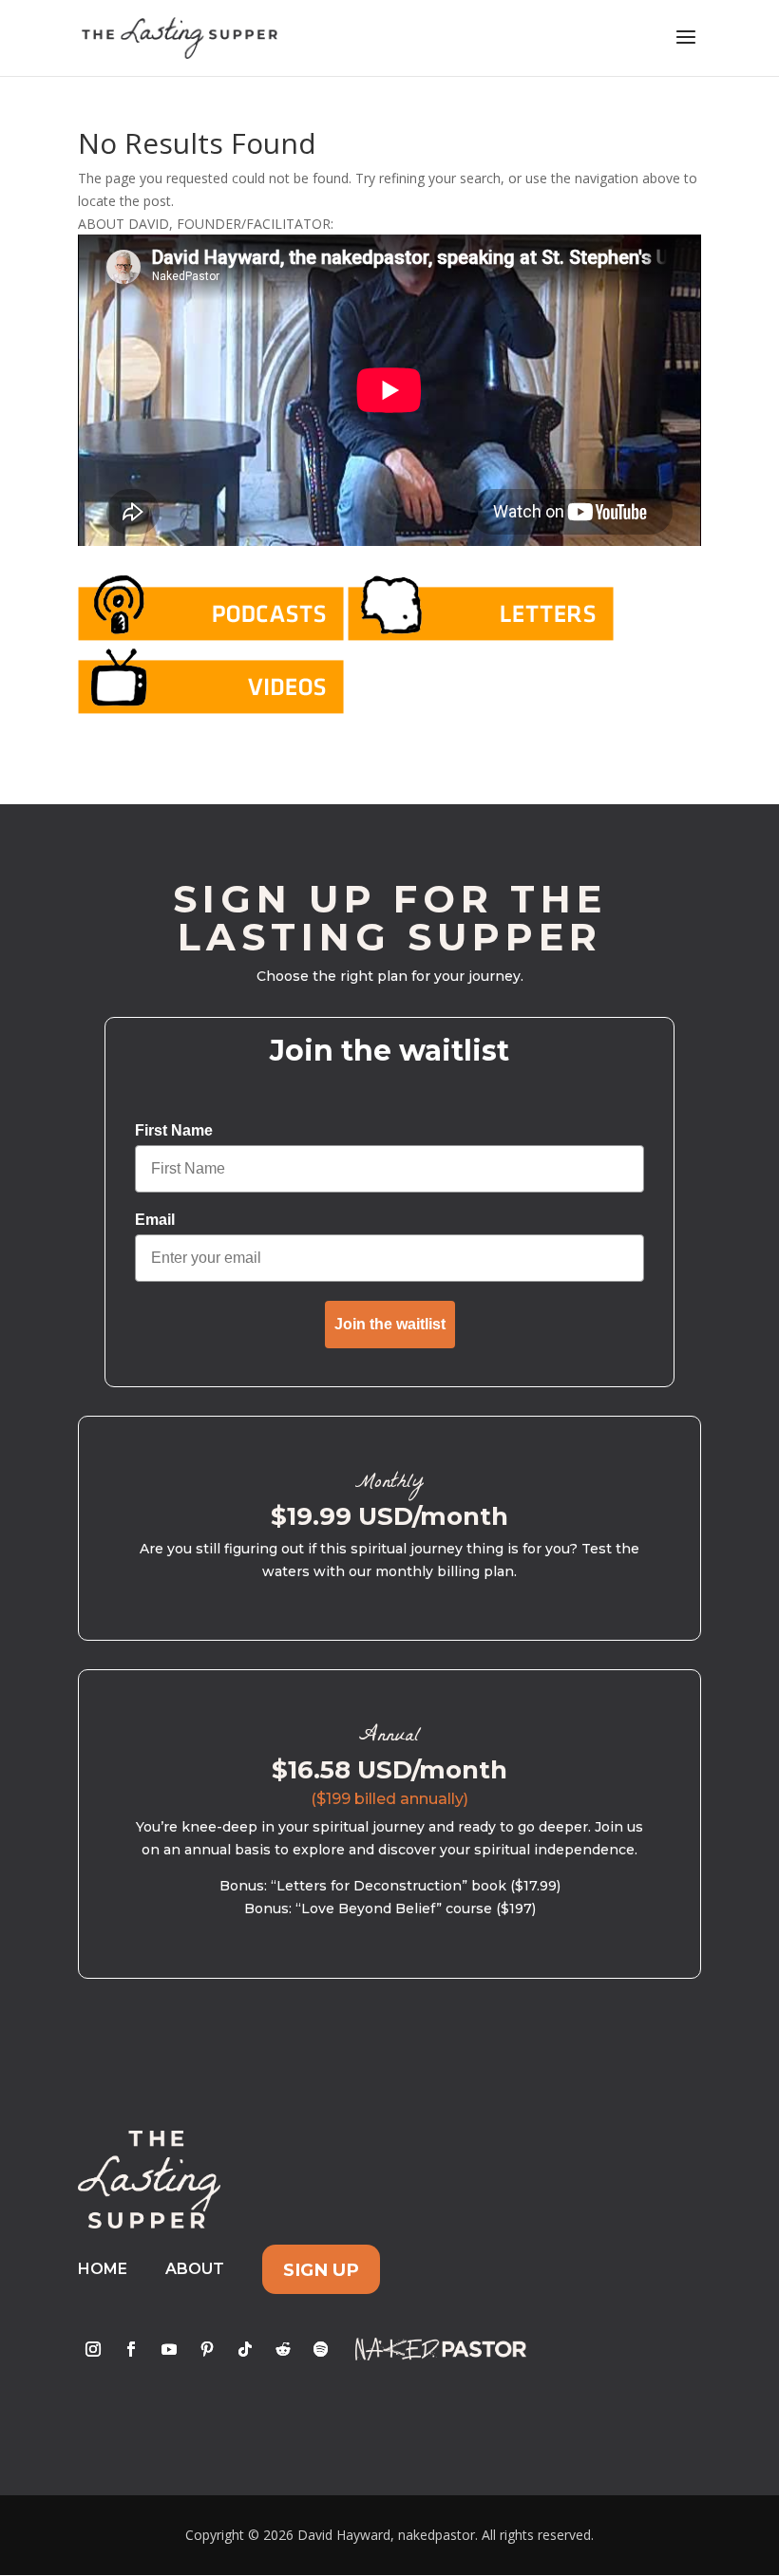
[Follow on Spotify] (321, 2349)
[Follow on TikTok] (245, 2349)
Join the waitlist (390, 1324)
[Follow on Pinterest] (207, 2349)
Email (155, 1220)
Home (103, 2269)
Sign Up (321, 2269)
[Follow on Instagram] (93, 2349)
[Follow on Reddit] (283, 2349)
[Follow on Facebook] (131, 2349)
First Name (174, 1130)
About (195, 2269)
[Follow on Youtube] (169, 2349)
